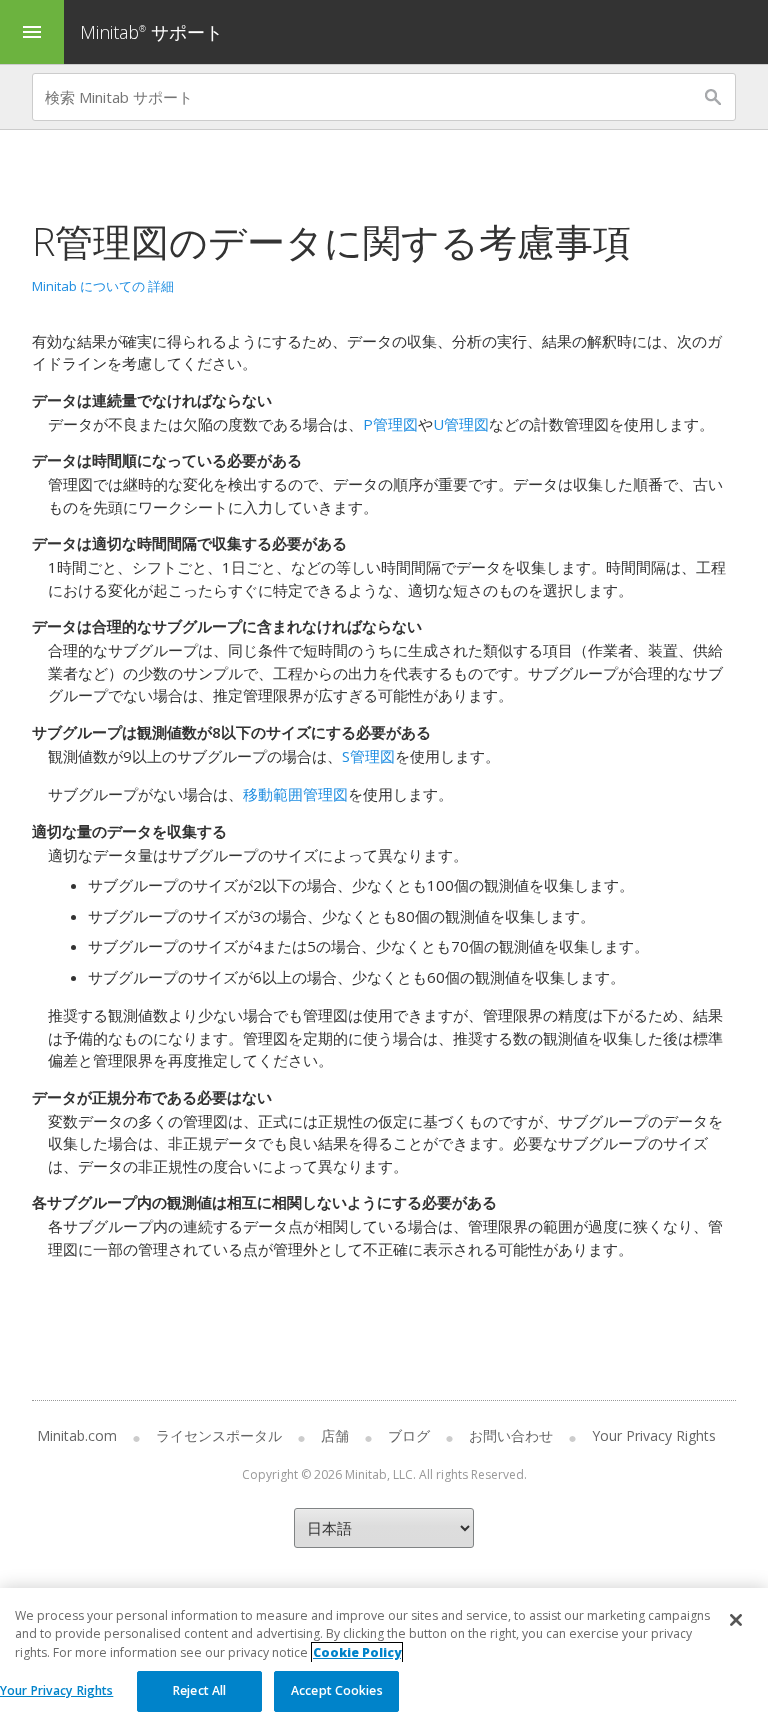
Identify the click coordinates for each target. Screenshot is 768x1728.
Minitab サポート (151, 32)
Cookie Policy (357, 1652)
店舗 (335, 1435)
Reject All (199, 1690)
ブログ (409, 1435)
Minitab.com (77, 1435)
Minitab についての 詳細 (103, 286)
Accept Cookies (337, 1690)
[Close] (736, 1620)
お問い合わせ (511, 1435)
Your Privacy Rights (56, 1690)
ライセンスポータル (219, 1435)
